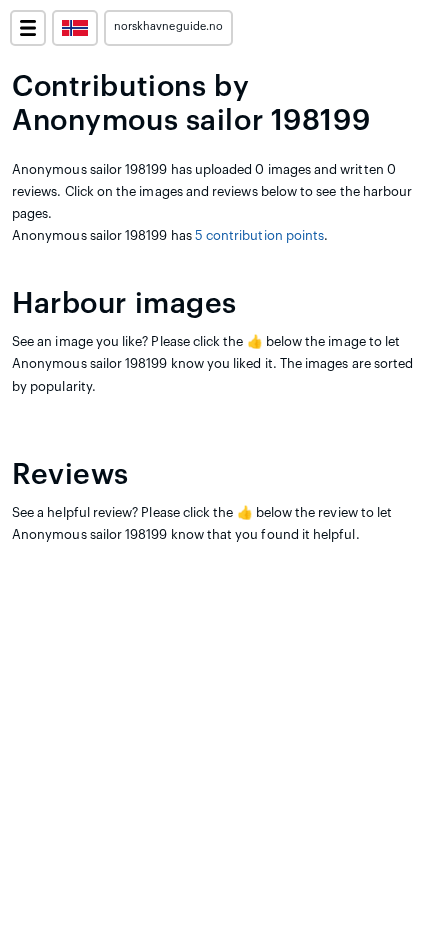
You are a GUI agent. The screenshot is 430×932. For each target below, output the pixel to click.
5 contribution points (259, 235)
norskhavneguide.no (168, 26)
